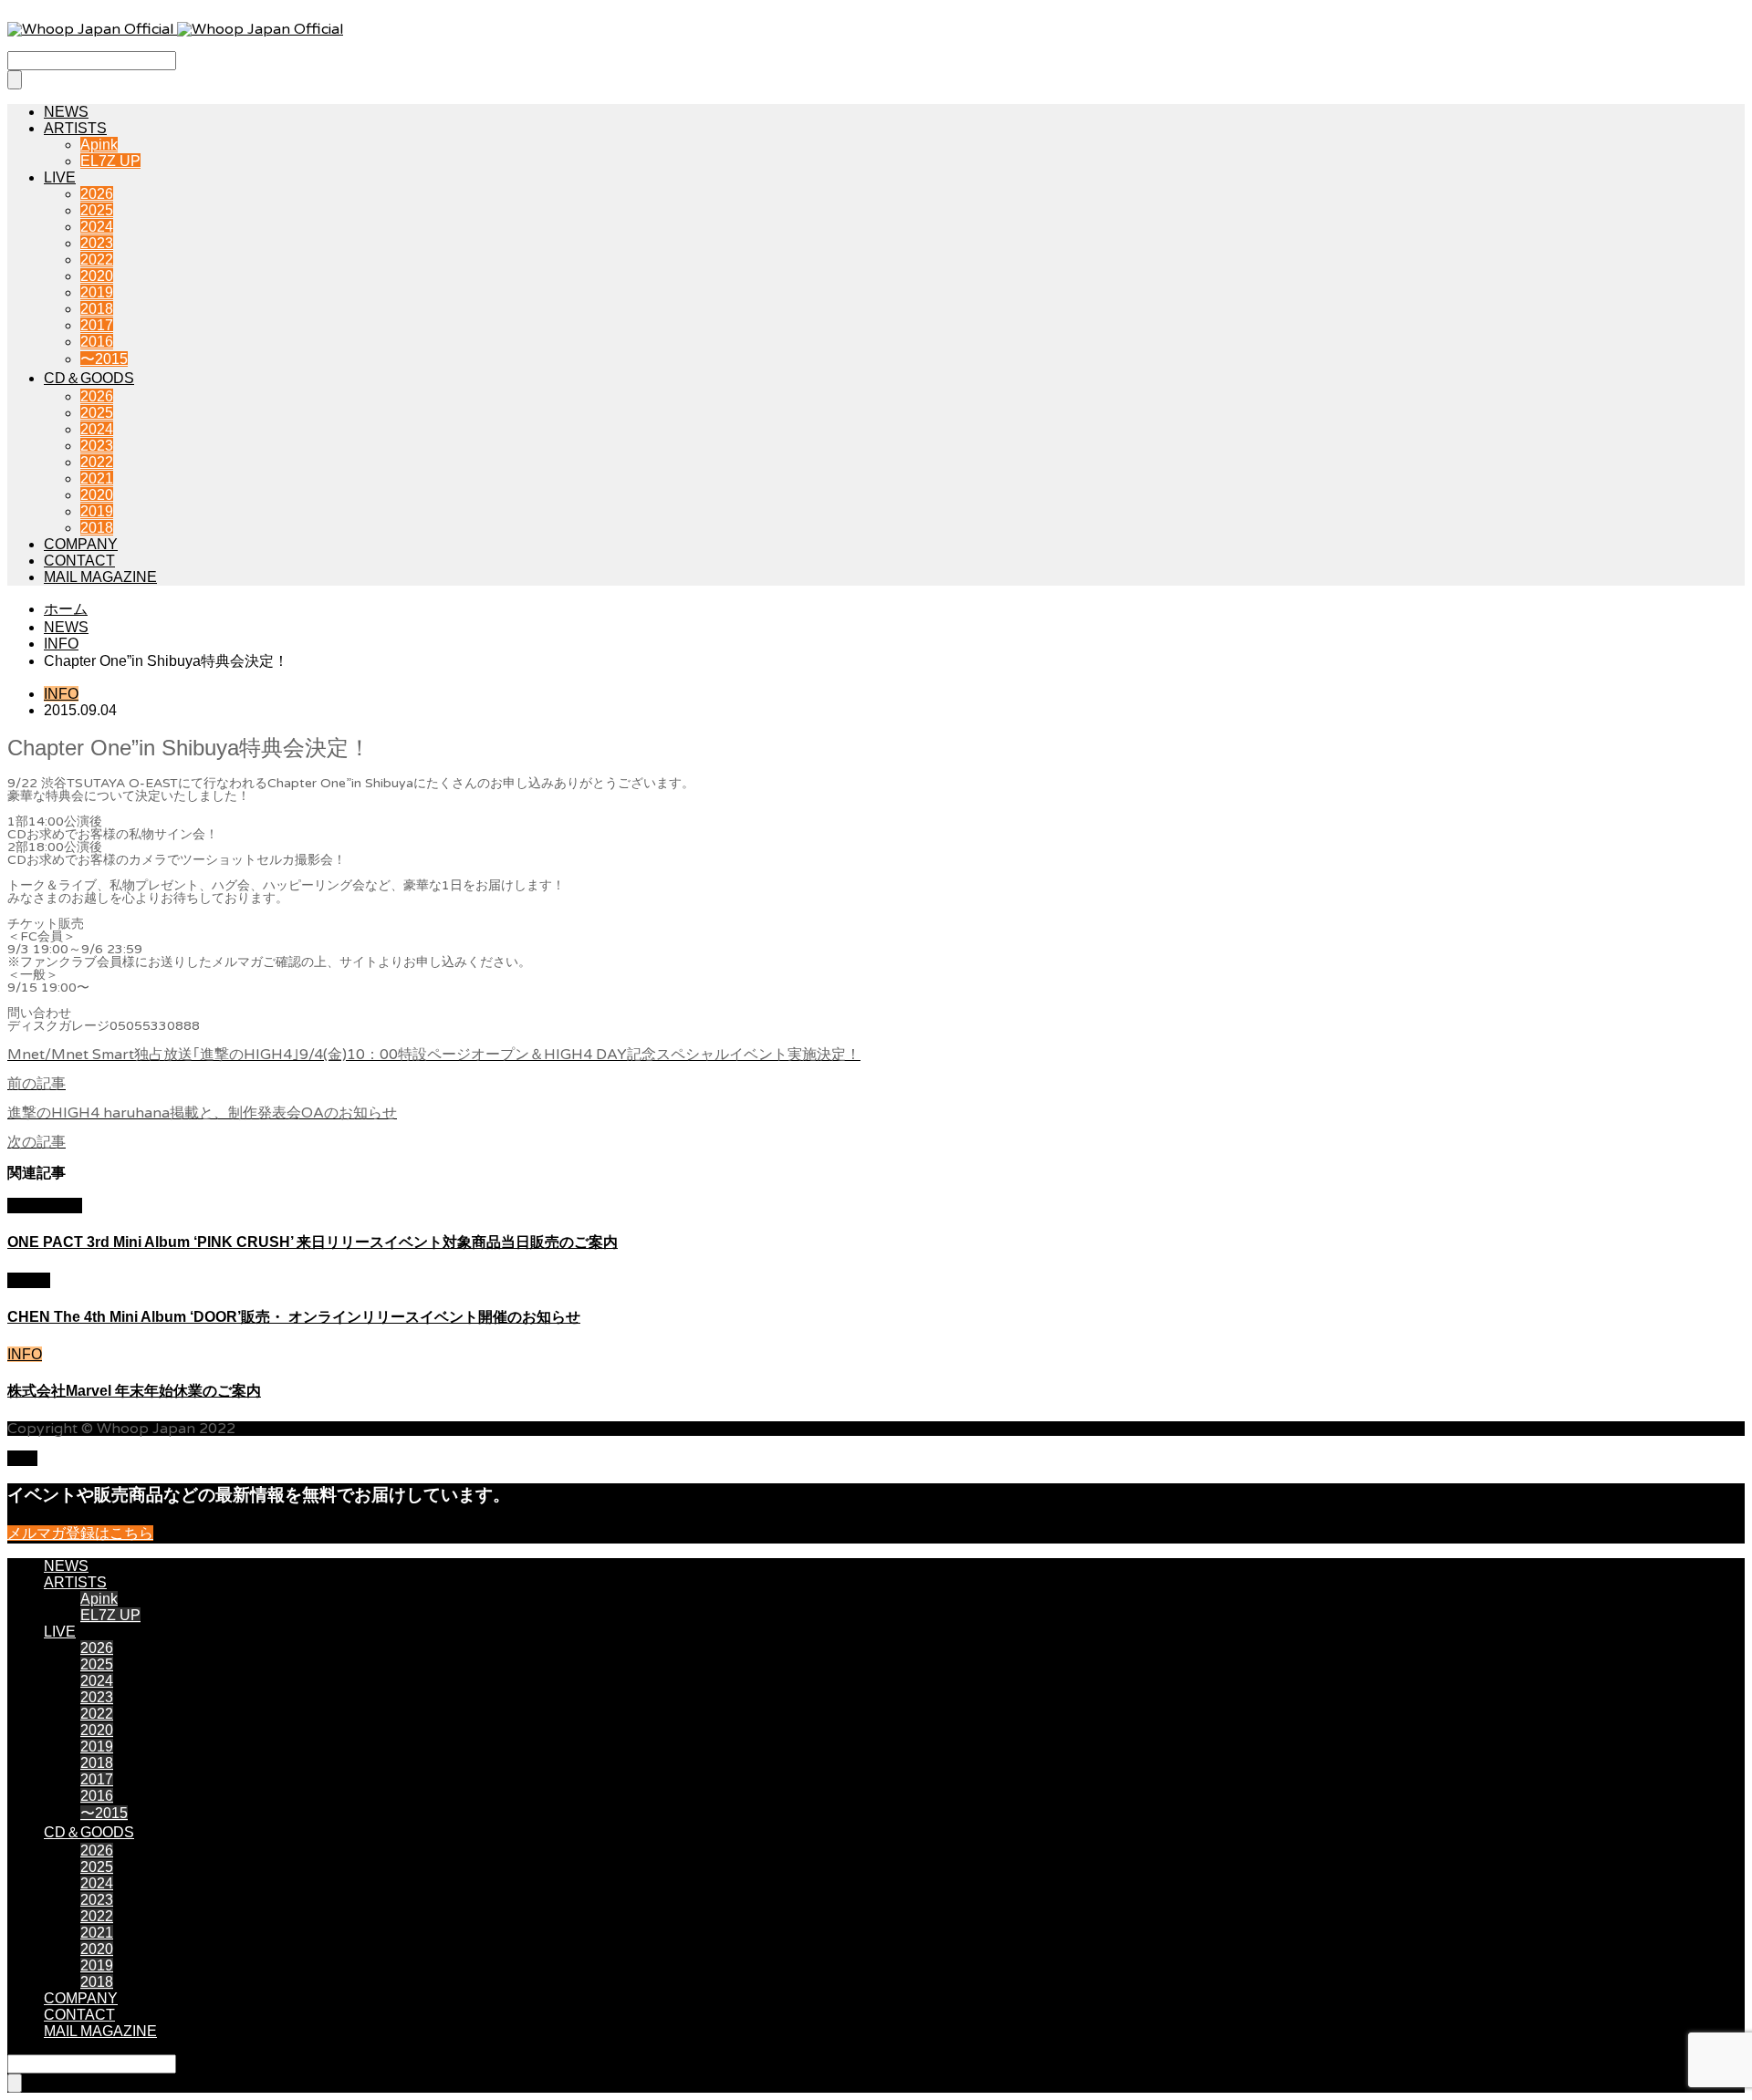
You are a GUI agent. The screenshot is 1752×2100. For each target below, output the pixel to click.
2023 (97, 243)
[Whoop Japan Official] (175, 29)
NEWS (66, 112)
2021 (97, 478)
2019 (97, 292)
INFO (61, 694)
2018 (97, 309)
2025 (97, 210)
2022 (97, 260)
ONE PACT (45, 1206)
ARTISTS (75, 128)
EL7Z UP (110, 161)
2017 (97, 325)
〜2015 (104, 359)
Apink (99, 145)
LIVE (60, 177)
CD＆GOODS (89, 378)
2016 (97, 342)
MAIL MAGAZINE (100, 577)
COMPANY (81, 544)
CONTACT (79, 561)
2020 (97, 276)
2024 (97, 227)
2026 (97, 194)
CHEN (29, 1280)
